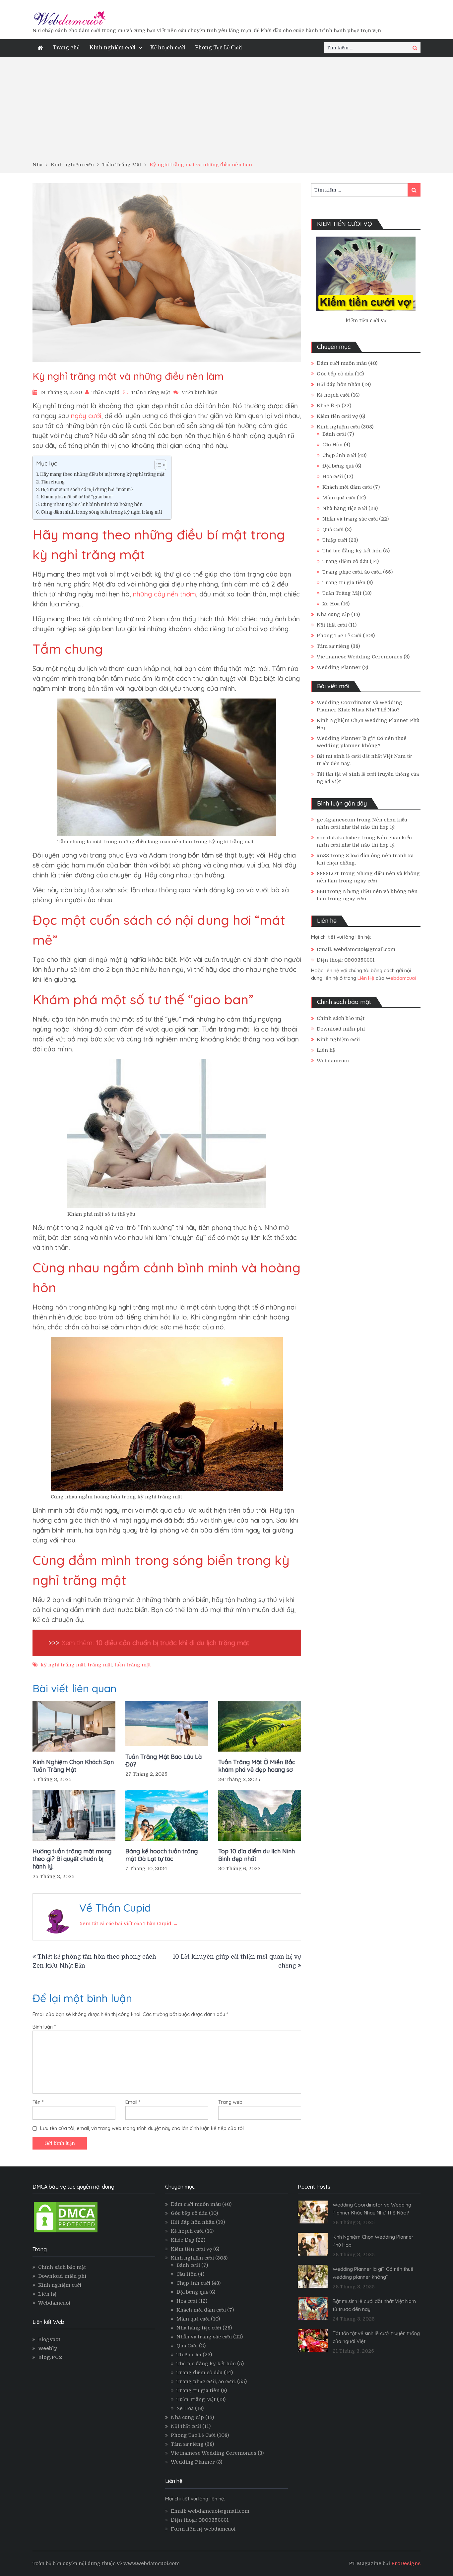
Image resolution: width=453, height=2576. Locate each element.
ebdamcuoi (403, 978)
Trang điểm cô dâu (345, 561)
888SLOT (328, 873)
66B (321, 891)
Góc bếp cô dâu (335, 374)
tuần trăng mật (133, 1665)
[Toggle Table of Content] (157, 465)
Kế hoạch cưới (168, 48)
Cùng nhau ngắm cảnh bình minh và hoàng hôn (92, 504)
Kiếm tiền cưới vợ (337, 416)
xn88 (323, 856)
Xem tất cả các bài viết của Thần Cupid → (129, 1924)
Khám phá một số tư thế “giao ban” (77, 497)
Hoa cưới (333, 476)
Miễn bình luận (199, 392)
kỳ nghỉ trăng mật (63, 1665)
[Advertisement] (227, 111)
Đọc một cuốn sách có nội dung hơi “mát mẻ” (88, 490)
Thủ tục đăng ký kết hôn (352, 551)
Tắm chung (53, 482)
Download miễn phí (341, 1029)
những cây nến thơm (164, 594)
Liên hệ (326, 1050)
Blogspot (49, 2339)
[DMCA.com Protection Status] (66, 2232)
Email (133, 2102)
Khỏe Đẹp (328, 406)
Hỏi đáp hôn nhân (339, 384)
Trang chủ (66, 48)
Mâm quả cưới (339, 498)
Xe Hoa (331, 604)
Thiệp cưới (335, 540)
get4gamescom (336, 820)
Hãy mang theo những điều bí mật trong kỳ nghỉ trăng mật (102, 474)
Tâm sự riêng (333, 646)
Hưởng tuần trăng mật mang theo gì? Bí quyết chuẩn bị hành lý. (72, 1859)
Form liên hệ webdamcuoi (203, 2529)
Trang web (230, 2102)
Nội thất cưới (332, 625)
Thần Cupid (106, 392)
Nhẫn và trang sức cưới (350, 519)
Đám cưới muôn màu (342, 363)
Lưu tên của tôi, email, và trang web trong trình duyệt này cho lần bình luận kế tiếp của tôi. (142, 2128)
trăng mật (100, 1665)
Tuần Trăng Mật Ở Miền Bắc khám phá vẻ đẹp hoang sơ (257, 1766)
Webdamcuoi (333, 1061)
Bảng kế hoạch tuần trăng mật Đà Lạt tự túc (162, 1855)
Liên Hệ (366, 978)
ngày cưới (86, 416)
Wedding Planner (339, 667)
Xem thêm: (154, 1643)
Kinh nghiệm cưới (112, 48)
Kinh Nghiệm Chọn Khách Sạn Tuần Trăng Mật (73, 1766)
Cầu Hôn (332, 445)
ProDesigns (406, 2563)
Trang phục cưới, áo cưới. (352, 572)
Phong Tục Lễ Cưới (218, 48)
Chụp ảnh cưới (339, 455)
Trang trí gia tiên (344, 583)
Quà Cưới (333, 530)
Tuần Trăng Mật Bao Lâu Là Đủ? (163, 1761)
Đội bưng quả (338, 466)
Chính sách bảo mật (341, 1018)
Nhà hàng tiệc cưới (345, 508)
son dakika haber (338, 838)
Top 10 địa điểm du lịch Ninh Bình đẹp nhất (257, 1855)
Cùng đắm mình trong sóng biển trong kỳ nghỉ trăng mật (101, 512)
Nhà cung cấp (333, 614)
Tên (38, 2102)
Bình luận (44, 2027)
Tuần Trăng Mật (151, 392)
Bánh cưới (334, 434)
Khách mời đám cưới (347, 487)
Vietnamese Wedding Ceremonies (359, 657)
